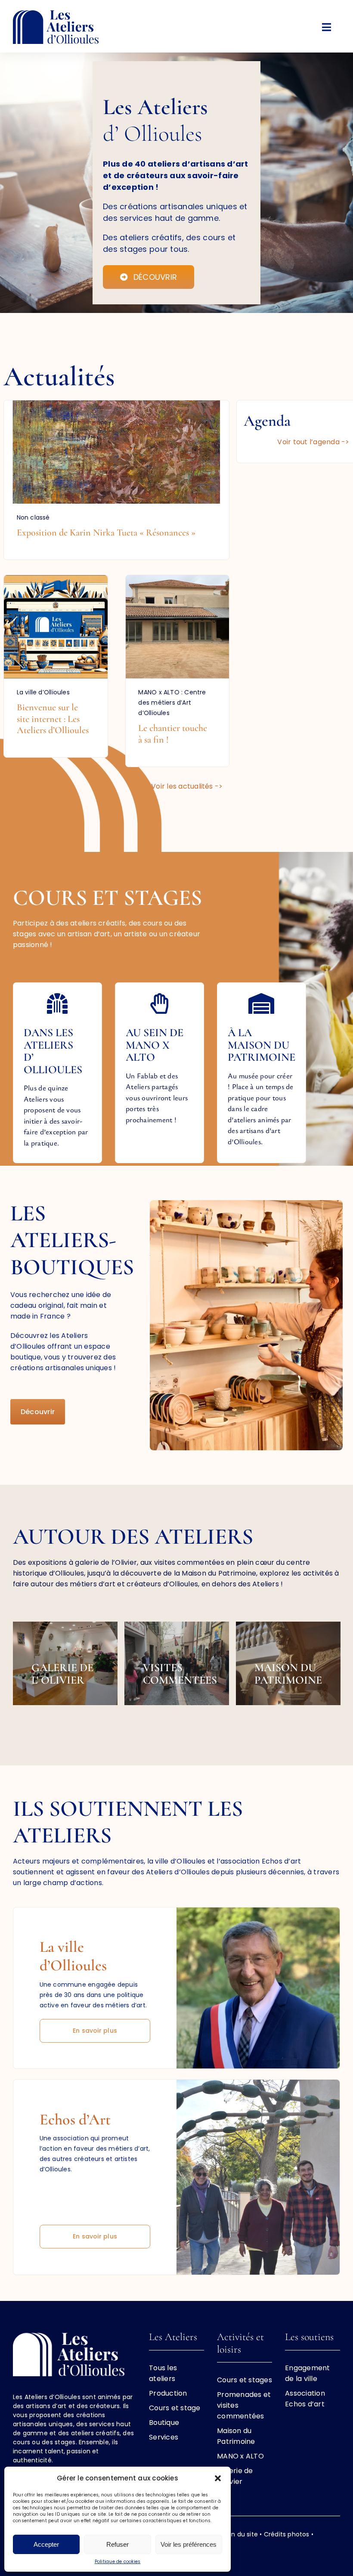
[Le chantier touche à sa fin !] (178, 671)
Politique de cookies (118, 2562)
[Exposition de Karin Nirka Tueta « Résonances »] (117, 480)
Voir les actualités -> (187, 786)
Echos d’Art (75, 2119)
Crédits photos (287, 2534)
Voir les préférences (189, 2544)
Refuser (118, 2544)
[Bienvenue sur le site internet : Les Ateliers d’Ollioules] (56, 666)
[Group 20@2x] (56, 14)
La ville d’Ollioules (73, 1956)
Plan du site (240, 2534)
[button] (218, 2478)
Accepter (46, 2544)
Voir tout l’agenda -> (313, 442)
